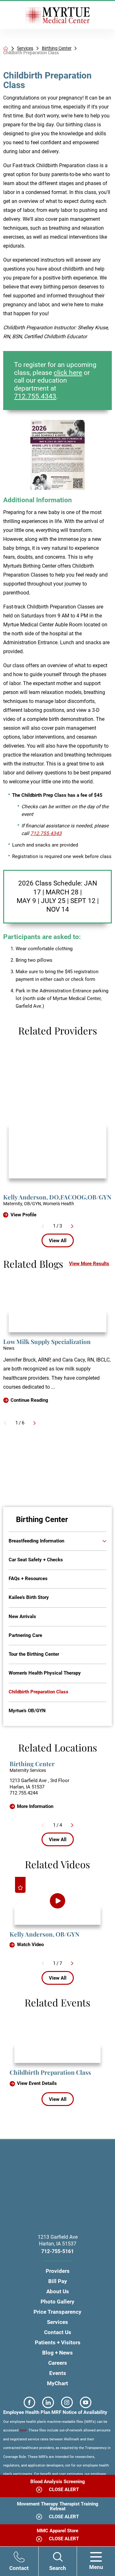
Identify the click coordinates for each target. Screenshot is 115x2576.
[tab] (99, 1541)
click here (68, 373)
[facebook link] (30, 2403)
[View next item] (72, 1226)
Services (25, 49)
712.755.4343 (35, 396)
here (23, 2430)
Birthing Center (57, 49)
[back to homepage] (6, 48)
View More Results (89, 1264)
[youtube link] (86, 2403)
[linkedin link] (48, 2403)
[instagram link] (67, 2403)
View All (58, 1241)
